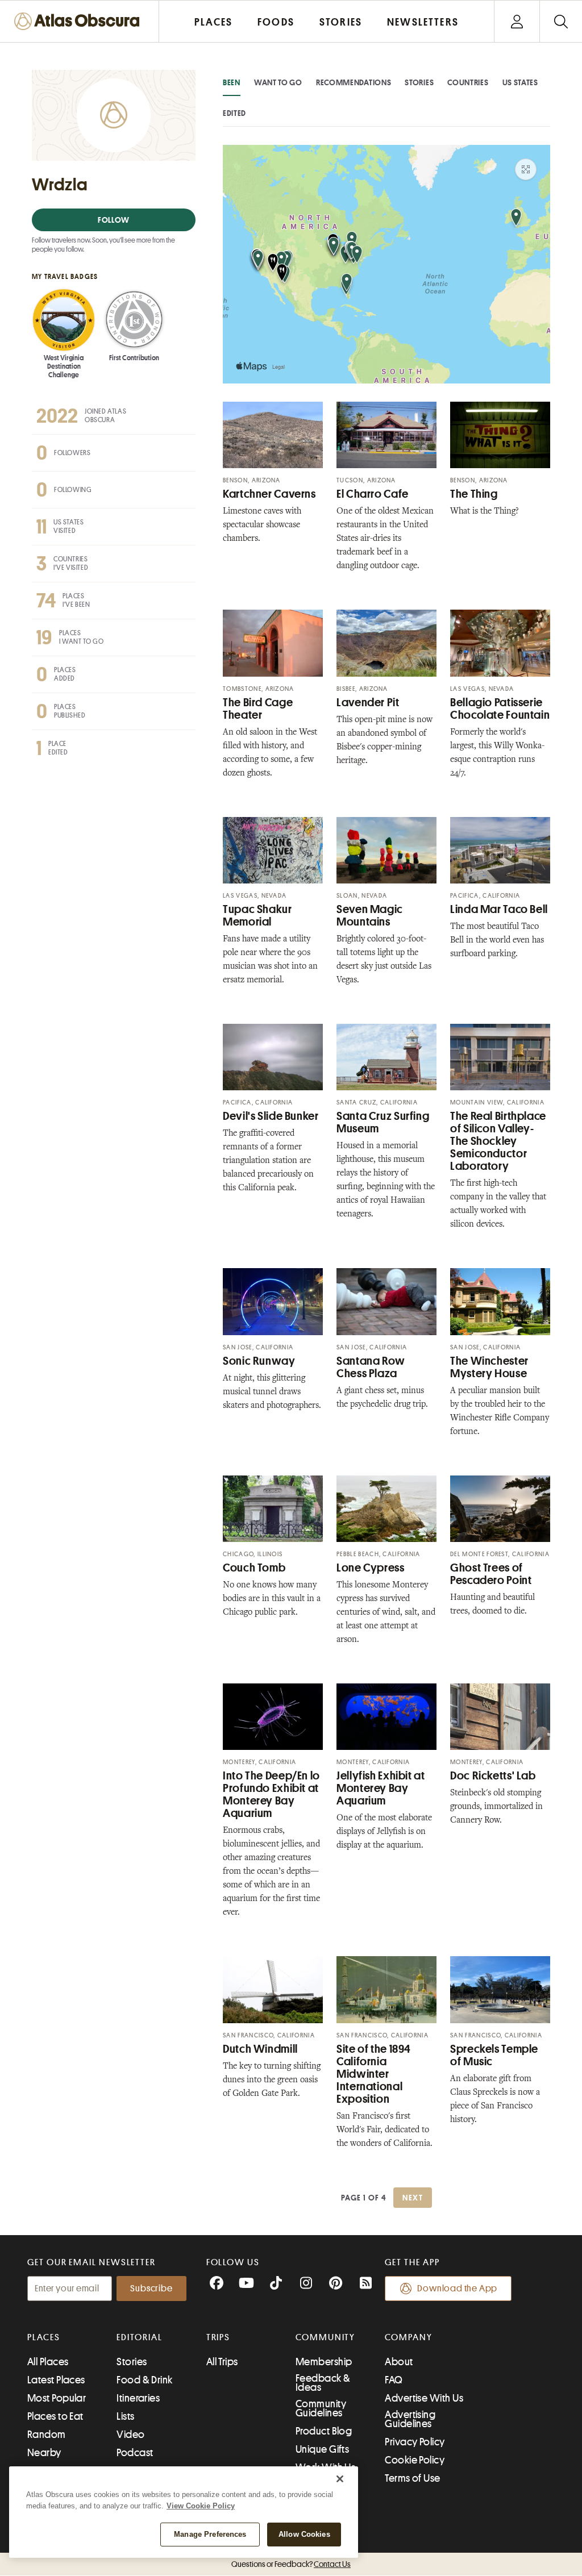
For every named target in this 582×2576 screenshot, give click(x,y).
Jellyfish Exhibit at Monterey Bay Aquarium (381, 1788)
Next (413, 2198)
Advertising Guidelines (410, 2419)
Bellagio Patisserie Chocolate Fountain (500, 709)
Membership (324, 2362)
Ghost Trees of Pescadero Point (491, 1574)
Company (408, 2337)
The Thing (474, 494)
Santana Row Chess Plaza (371, 1367)
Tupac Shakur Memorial (257, 916)
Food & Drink (144, 2380)
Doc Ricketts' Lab (493, 1776)
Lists (125, 2416)
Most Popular (57, 2398)
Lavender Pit (368, 703)
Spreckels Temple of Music (494, 2055)
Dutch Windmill (260, 2049)
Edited (234, 113)
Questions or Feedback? (291, 2564)
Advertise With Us (424, 2398)
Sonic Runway (259, 1361)
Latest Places (56, 2380)
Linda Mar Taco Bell (499, 909)
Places (44, 2337)
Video (130, 2435)
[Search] (561, 21)
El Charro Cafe (373, 494)
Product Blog (324, 2431)
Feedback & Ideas (323, 2383)
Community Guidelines (321, 2408)
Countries (468, 82)
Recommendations (354, 82)
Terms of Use (412, 2478)
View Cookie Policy (201, 2506)
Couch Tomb (254, 1568)
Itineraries (138, 2398)
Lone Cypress (371, 1568)
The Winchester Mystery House (489, 1367)
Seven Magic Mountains (370, 916)
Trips (219, 2337)
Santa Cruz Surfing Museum (383, 1122)
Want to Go (278, 82)
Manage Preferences (210, 2534)
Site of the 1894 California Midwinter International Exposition (374, 2074)
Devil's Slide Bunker (271, 1116)
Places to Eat (55, 2416)
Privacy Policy (415, 2442)
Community (325, 2337)
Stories (419, 82)
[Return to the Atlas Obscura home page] (80, 21)
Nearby (44, 2453)
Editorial (139, 2337)
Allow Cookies (304, 2534)
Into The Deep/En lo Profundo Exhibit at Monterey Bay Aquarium (271, 1795)
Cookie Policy (415, 2460)
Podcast (135, 2453)
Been (232, 82)
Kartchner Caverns (269, 494)
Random (47, 2435)
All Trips (222, 2362)
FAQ (394, 2380)
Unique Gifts (322, 2449)
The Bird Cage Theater (258, 709)
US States (520, 82)
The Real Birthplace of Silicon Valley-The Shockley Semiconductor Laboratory (498, 1141)
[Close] (340, 2479)
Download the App (457, 2289)
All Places (48, 2362)
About (399, 2362)
